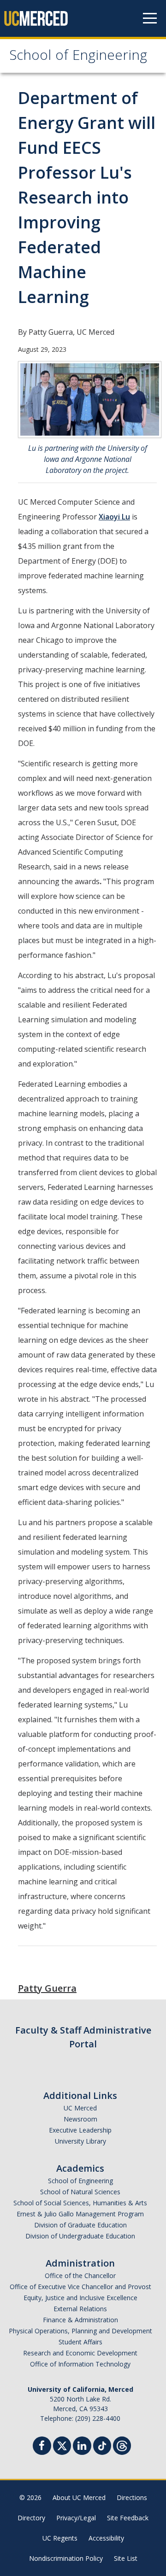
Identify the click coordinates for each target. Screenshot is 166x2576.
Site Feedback (128, 2518)
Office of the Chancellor (80, 2276)
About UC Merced (79, 2497)
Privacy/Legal (76, 2518)
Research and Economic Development (80, 2353)
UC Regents (60, 2538)
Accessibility (106, 2538)
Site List (126, 2558)
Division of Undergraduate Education (80, 2236)
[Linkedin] (82, 2447)
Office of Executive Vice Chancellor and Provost (80, 2287)
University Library (80, 2141)
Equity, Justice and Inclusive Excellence (80, 2298)
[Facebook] (42, 2447)
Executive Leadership (80, 2130)
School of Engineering (78, 57)
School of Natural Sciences (80, 2192)
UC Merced (80, 2108)
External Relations (80, 2309)
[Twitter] (62, 2445)
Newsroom (80, 2119)
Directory (31, 2518)
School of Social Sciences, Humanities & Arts (80, 2203)
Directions (132, 2497)
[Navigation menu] (150, 18)
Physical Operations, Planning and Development (80, 2331)
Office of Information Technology (80, 2364)
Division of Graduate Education (80, 2225)
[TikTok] (102, 2445)
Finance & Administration (80, 2320)
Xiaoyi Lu (114, 517)
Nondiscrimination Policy (66, 2558)
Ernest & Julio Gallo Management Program (80, 2214)
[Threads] (122, 2445)
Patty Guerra (47, 1988)
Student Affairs (80, 2342)
